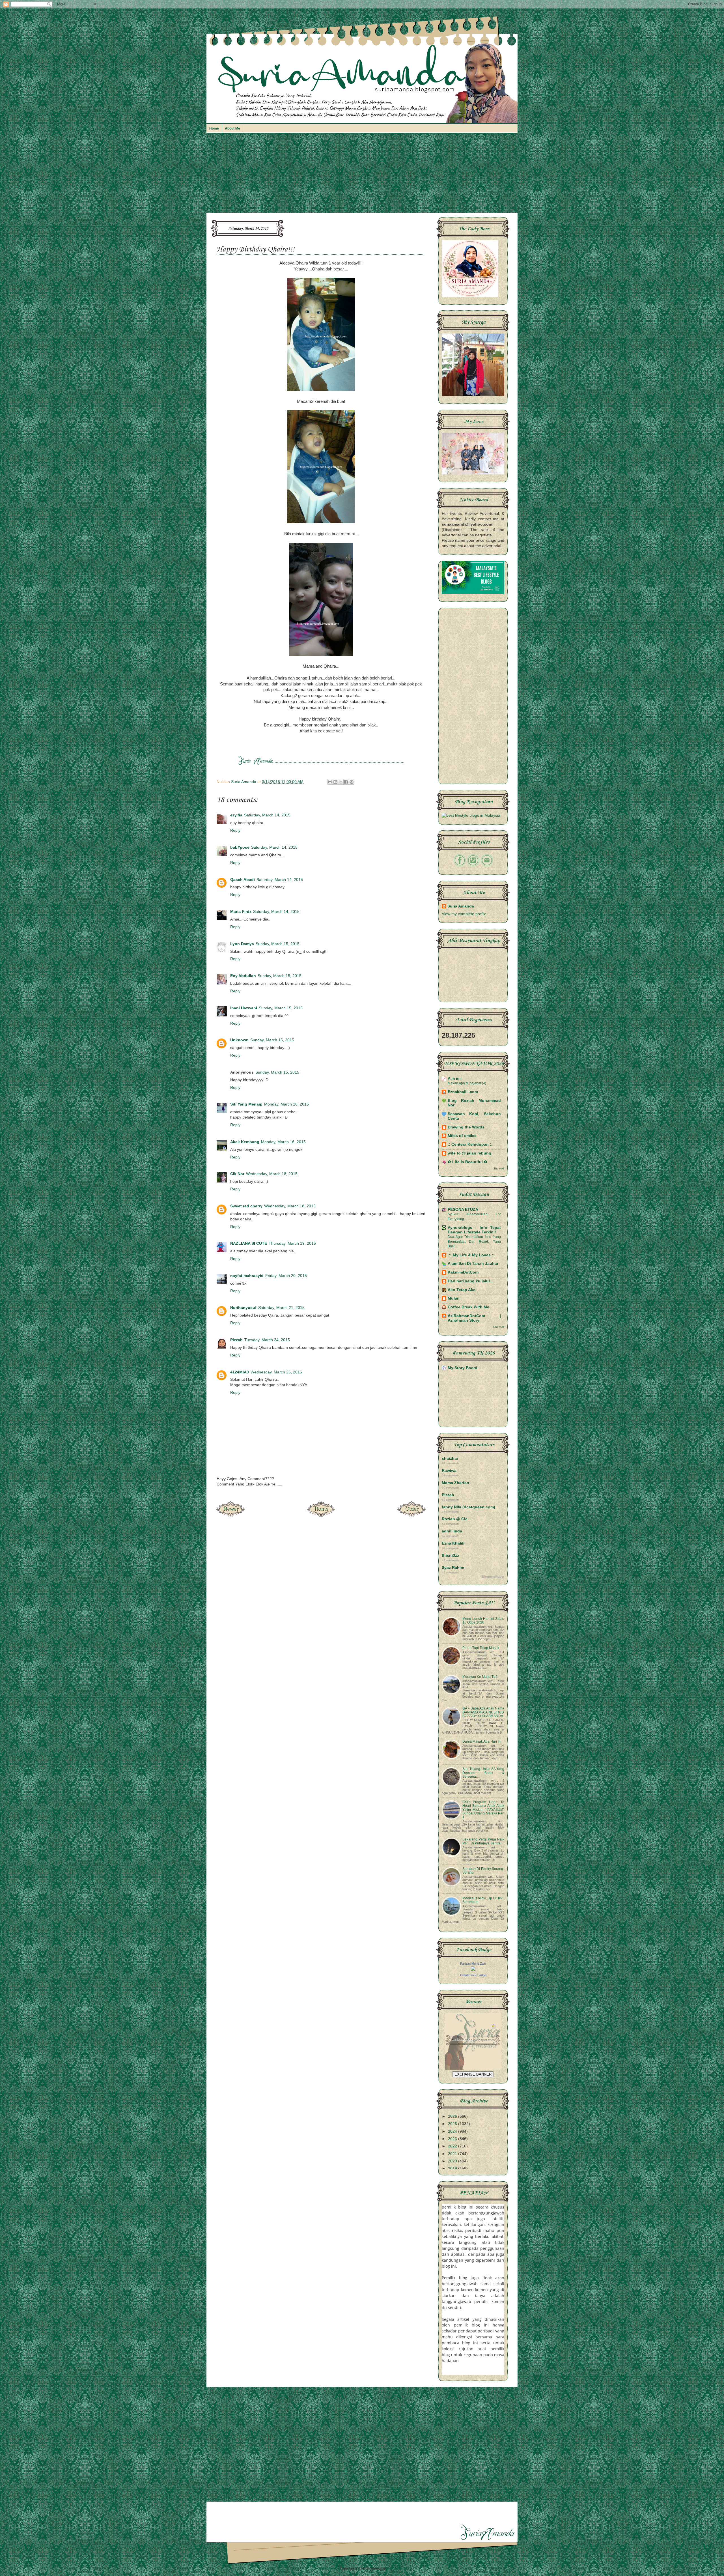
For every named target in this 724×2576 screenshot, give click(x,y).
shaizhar (450, 1458)
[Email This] (330, 782)
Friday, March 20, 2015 (286, 1276)
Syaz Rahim (453, 1568)
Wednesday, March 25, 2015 (276, 1372)
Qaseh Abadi (243, 880)
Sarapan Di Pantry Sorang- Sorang (483, 1871)
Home (214, 128)
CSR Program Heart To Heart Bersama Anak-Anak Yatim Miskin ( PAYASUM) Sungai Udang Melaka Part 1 (483, 1810)
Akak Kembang (245, 1142)
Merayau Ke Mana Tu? (480, 1677)
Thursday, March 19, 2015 (292, 1243)
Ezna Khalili (453, 1543)
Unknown (239, 1040)
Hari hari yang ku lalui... (470, 1281)
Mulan (454, 1298)
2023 (453, 2139)
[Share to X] (341, 782)
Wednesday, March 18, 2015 (272, 1174)
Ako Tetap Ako (462, 1290)
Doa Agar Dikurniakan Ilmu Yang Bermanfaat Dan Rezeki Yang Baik (474, 1241)
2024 (453, 2131)
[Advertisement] (362, 176)
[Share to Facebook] (346, 782)
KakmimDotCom (463, 1272)
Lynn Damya (242, 944)
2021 (453, 2154)
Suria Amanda (461, 906)
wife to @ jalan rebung (469, 1153)
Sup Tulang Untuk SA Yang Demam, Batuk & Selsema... (483, 1773)
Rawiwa (449, 1471)
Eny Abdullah (243, 976)
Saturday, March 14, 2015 (267, 815)
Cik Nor (237, 1174)
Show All (499, 1168)
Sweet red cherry (246, 1206)
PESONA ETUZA (463, 1209)
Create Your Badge (473, 1975)
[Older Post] (411, 1515)
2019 (453, 2168)
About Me (232, 128)
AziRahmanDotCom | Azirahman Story (474, 1318)
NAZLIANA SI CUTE (249, 1243)
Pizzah (236, 1340)
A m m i (455, 1079)
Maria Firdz (241, 912)
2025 (453, 2124)
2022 (453, 2146)
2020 (453, 2161)
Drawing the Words (466, 1127)
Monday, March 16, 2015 (286, 1104)
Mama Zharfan (455, 1483)
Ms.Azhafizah (396, 2568)
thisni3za (451, 1555)
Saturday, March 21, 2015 (281, 1308)
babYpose (240, 847)
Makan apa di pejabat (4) (467, 1083)
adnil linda (452, 1531)
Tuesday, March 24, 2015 (267, 1340)
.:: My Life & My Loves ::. (472, 1255)
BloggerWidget (493, 1577)
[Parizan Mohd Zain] (473, 1970)
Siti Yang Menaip (246, 1104)
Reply (235, 830)
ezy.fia (236, 815)
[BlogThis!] (335, 782)
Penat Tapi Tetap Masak (481, 1648)
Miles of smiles (462, 1136)
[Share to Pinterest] (352, 782)
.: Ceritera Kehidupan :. (470, 1144)
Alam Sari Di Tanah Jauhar (473, 1264)
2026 (453, 2116)
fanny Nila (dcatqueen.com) (468, 1507)
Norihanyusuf (243, 1308)
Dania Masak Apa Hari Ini (482, 1741)
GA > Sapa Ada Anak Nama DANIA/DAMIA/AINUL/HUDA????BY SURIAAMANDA (483, 1712)
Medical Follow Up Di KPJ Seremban (483, 1900)
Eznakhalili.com (463, 1092)
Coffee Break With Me (468, 1307)
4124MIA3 (240, 1372)
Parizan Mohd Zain (473, 1964)
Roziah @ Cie (455, 1519)
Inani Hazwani (244, 1008)
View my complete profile (464, 914)
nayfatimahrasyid (247, 1276)
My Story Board (463, 1368)
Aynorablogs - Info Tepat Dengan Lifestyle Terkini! (474, 1230)
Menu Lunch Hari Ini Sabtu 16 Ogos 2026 (483, 1621)
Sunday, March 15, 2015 (278, 944)
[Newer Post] (230, 1515)
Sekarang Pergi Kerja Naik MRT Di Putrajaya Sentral (483, 1841)
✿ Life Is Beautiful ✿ (467, 1162)
